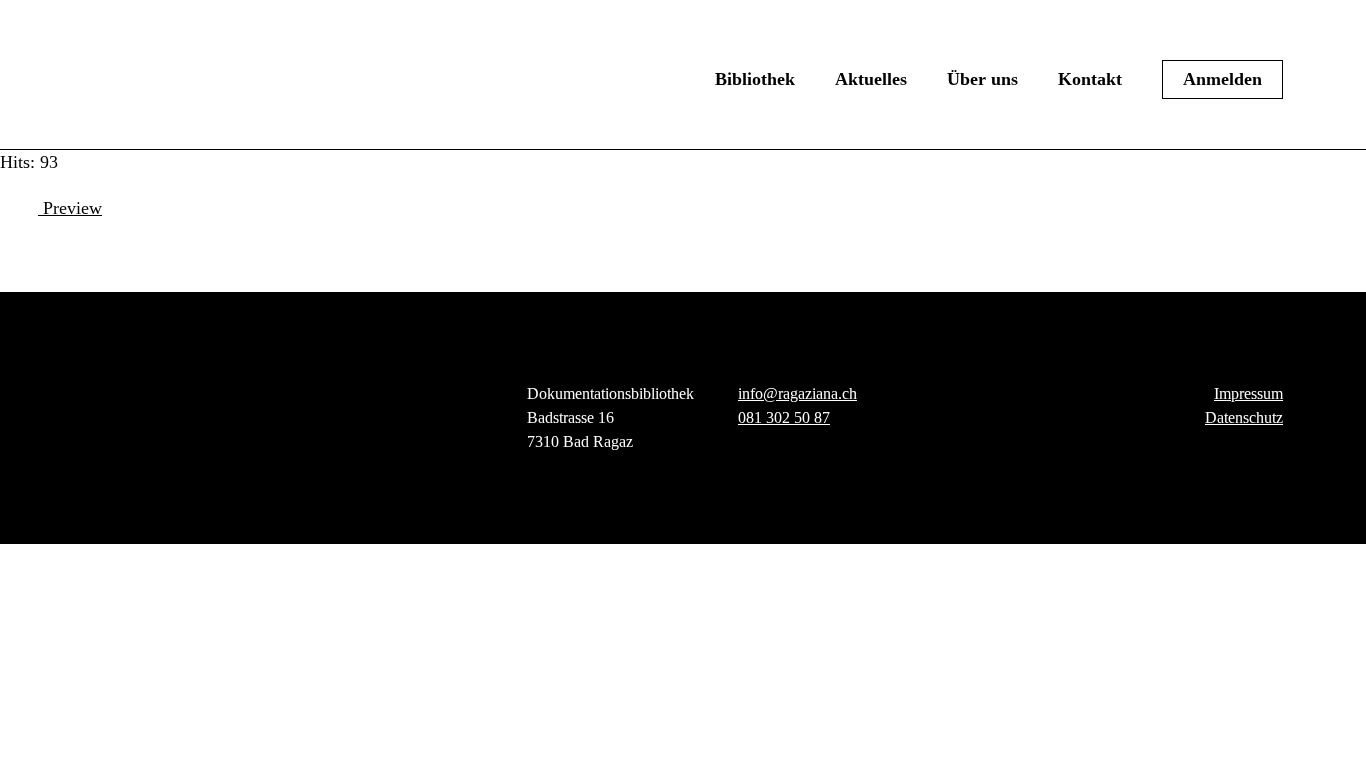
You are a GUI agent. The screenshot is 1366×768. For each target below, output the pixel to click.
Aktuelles (871, 79)
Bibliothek (755, 79)
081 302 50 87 (784, 417)
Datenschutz (1244, 417)
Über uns (982, 79)
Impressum (1248, 393)
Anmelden (1222, 79)
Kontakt (1090, 79)
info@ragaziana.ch (797, 393)
